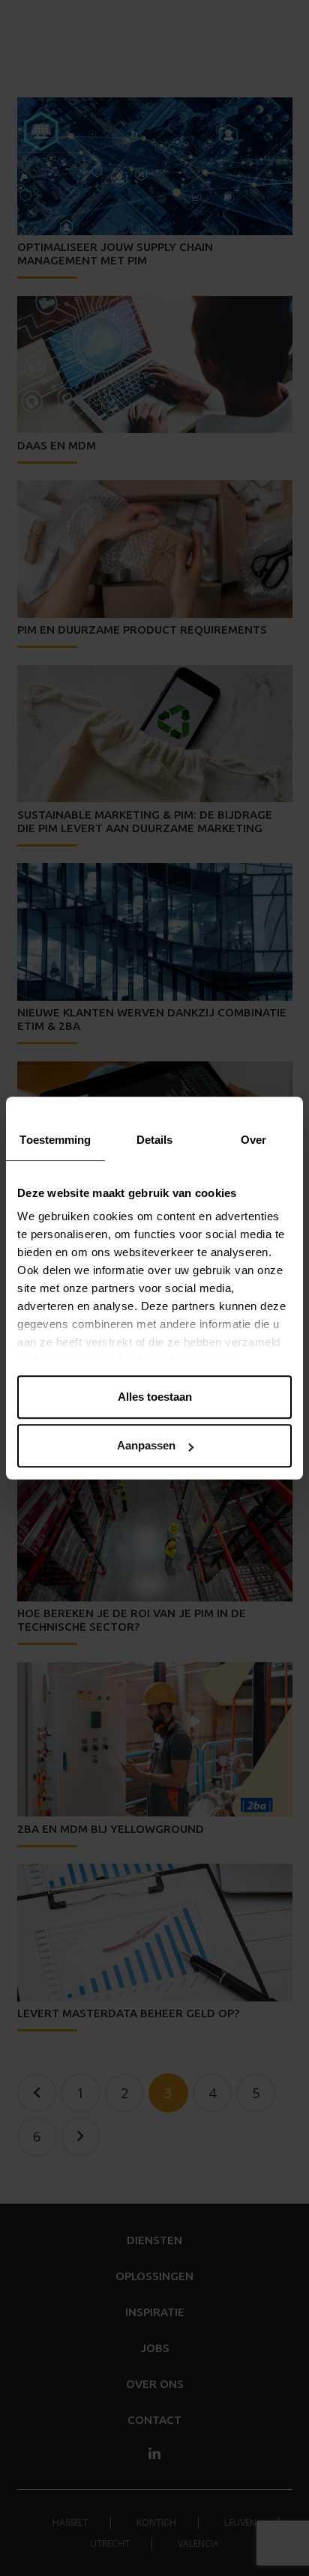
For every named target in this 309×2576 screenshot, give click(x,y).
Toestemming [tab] (55, 1140)
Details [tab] (155, 1140)
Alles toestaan (155, 1397)
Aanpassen (146, 1445)
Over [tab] (253, 1140)
